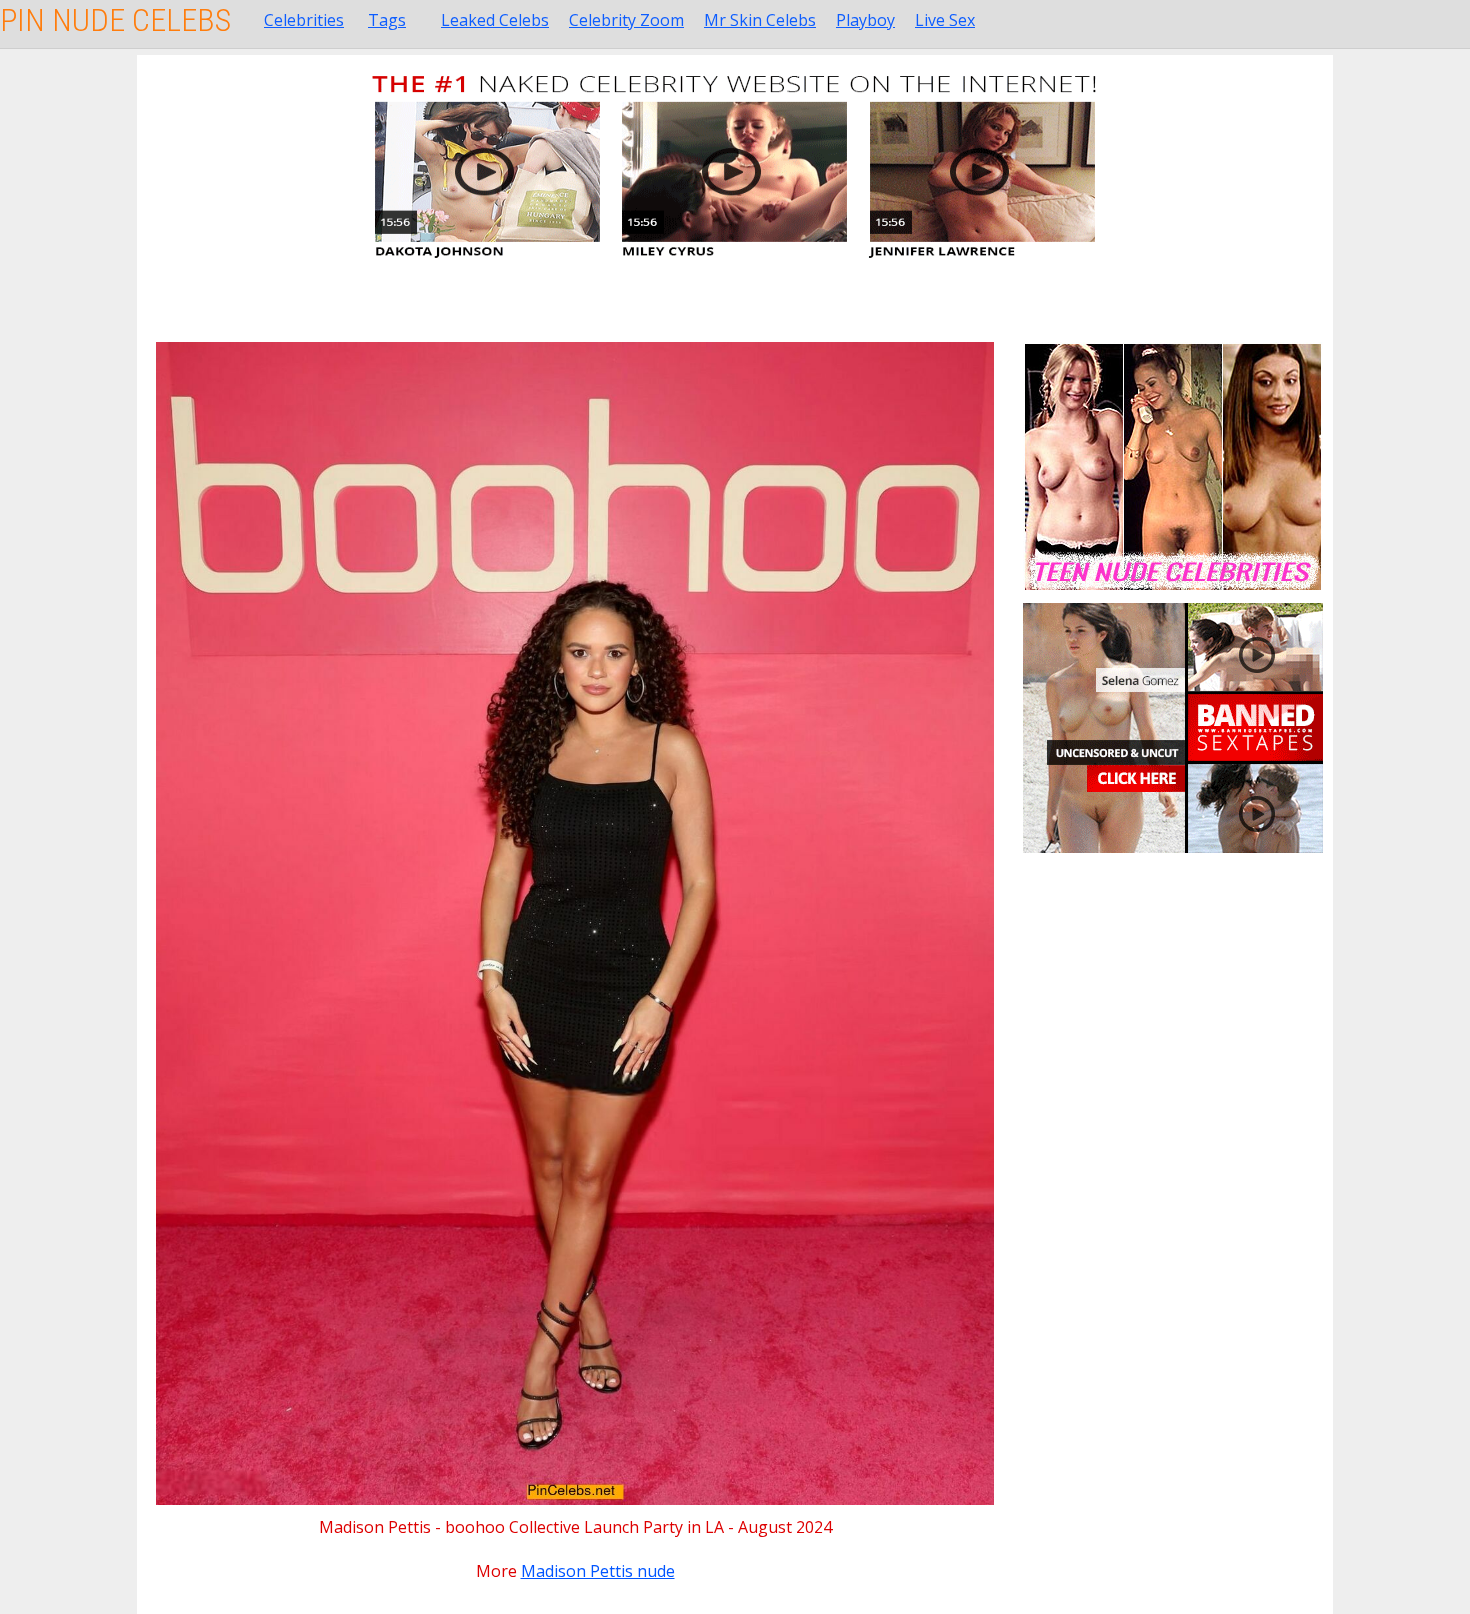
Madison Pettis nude (598, 1571)
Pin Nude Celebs (115, 20)
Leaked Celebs (495, 20)
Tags (387, 20)
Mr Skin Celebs (760, 20)
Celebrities (304, 20)
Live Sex (945, 20)
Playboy (865, 20)
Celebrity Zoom (626, 20)
